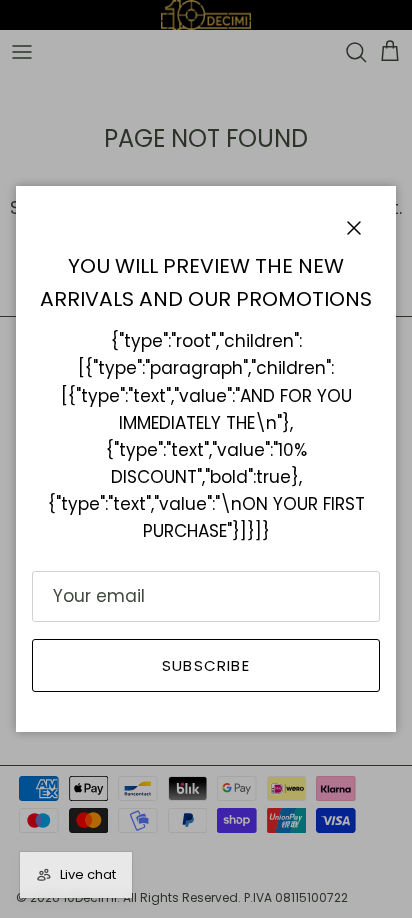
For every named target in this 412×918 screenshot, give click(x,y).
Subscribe (206, 665)
